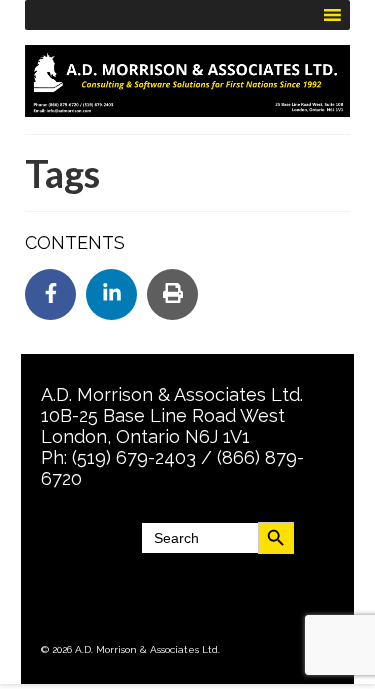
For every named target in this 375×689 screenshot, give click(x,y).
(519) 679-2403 (134, 457)
